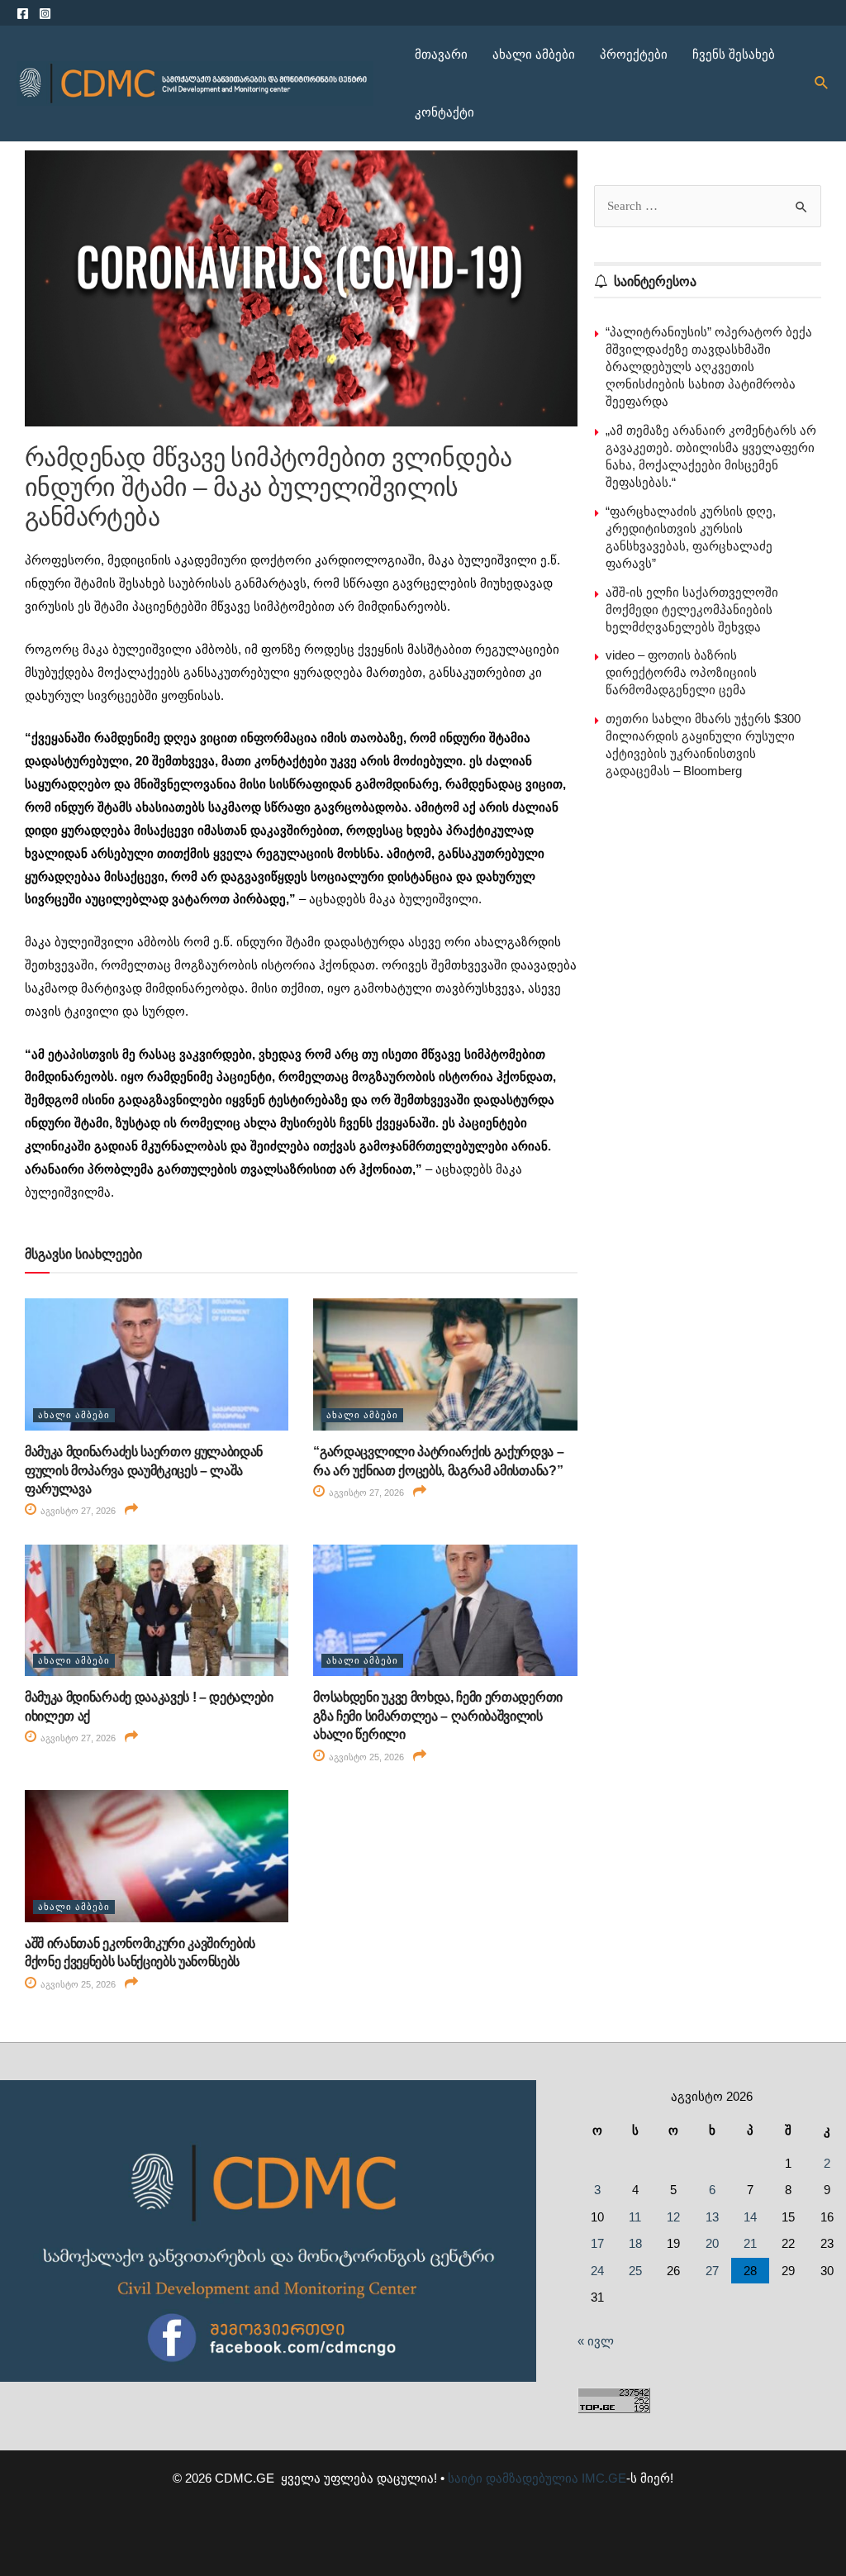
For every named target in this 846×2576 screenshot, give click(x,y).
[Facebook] (23, 14)
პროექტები (634, 54)
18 (635, 2243)
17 (597, 2243)
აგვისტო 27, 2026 (77, 1511)
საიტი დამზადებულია (513, 2478)
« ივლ (596, 2341)
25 (635, 2271)
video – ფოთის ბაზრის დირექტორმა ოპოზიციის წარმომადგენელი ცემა (681, 672)
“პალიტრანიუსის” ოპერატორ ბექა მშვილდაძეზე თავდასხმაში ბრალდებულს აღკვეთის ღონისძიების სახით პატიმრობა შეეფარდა (709, 367)
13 (712, 2217)
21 (750, 2243)
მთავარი (441, 54)
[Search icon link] (822, 83)
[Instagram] (45, 14)
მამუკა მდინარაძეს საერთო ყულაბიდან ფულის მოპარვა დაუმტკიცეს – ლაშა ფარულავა (144, 1470)
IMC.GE (604, 2478)
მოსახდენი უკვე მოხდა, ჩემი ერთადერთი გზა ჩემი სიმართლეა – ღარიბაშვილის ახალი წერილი (437, 1716)
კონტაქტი (444, 112)
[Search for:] (708, 205)
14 (750, 2217)
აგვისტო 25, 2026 (365, 1757)
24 (597, 2271)
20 (712, 2243)
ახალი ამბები (534, 54)
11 (635, 2217)
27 (712, 2271)
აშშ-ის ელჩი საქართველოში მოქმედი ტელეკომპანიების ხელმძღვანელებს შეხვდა (692, 609)
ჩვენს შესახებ (734, 54)
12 (673, 2217)
